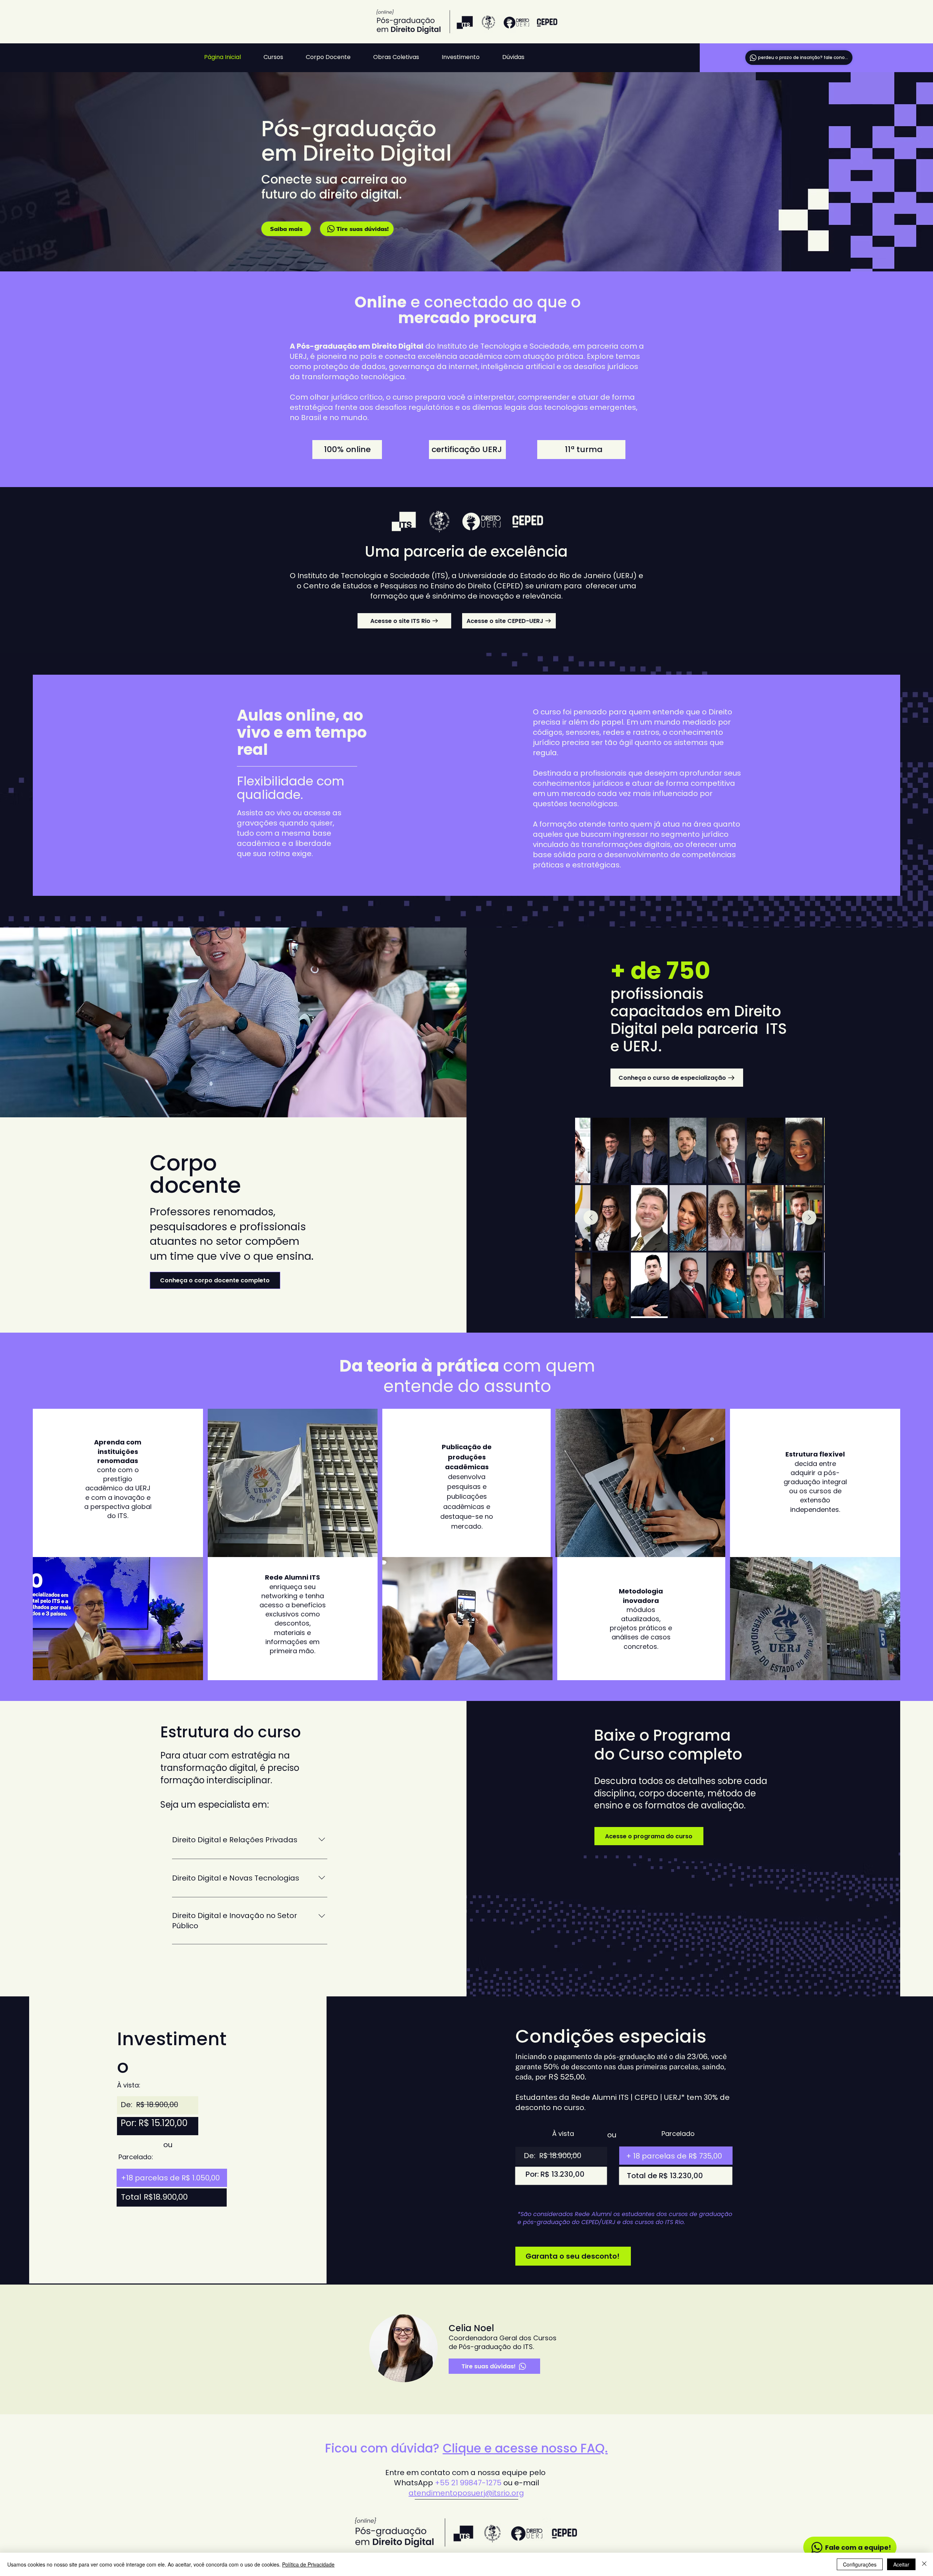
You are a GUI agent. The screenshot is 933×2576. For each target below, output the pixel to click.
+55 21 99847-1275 (468, 2483)
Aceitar (901, 2564)
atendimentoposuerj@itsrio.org (466, 2493)
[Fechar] (924, 2564)
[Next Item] (809, 1218)
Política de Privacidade (308, 2564)
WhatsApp (414, 2483)
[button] (279, 57)
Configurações (860, 2564)
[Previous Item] (591, 1218)
